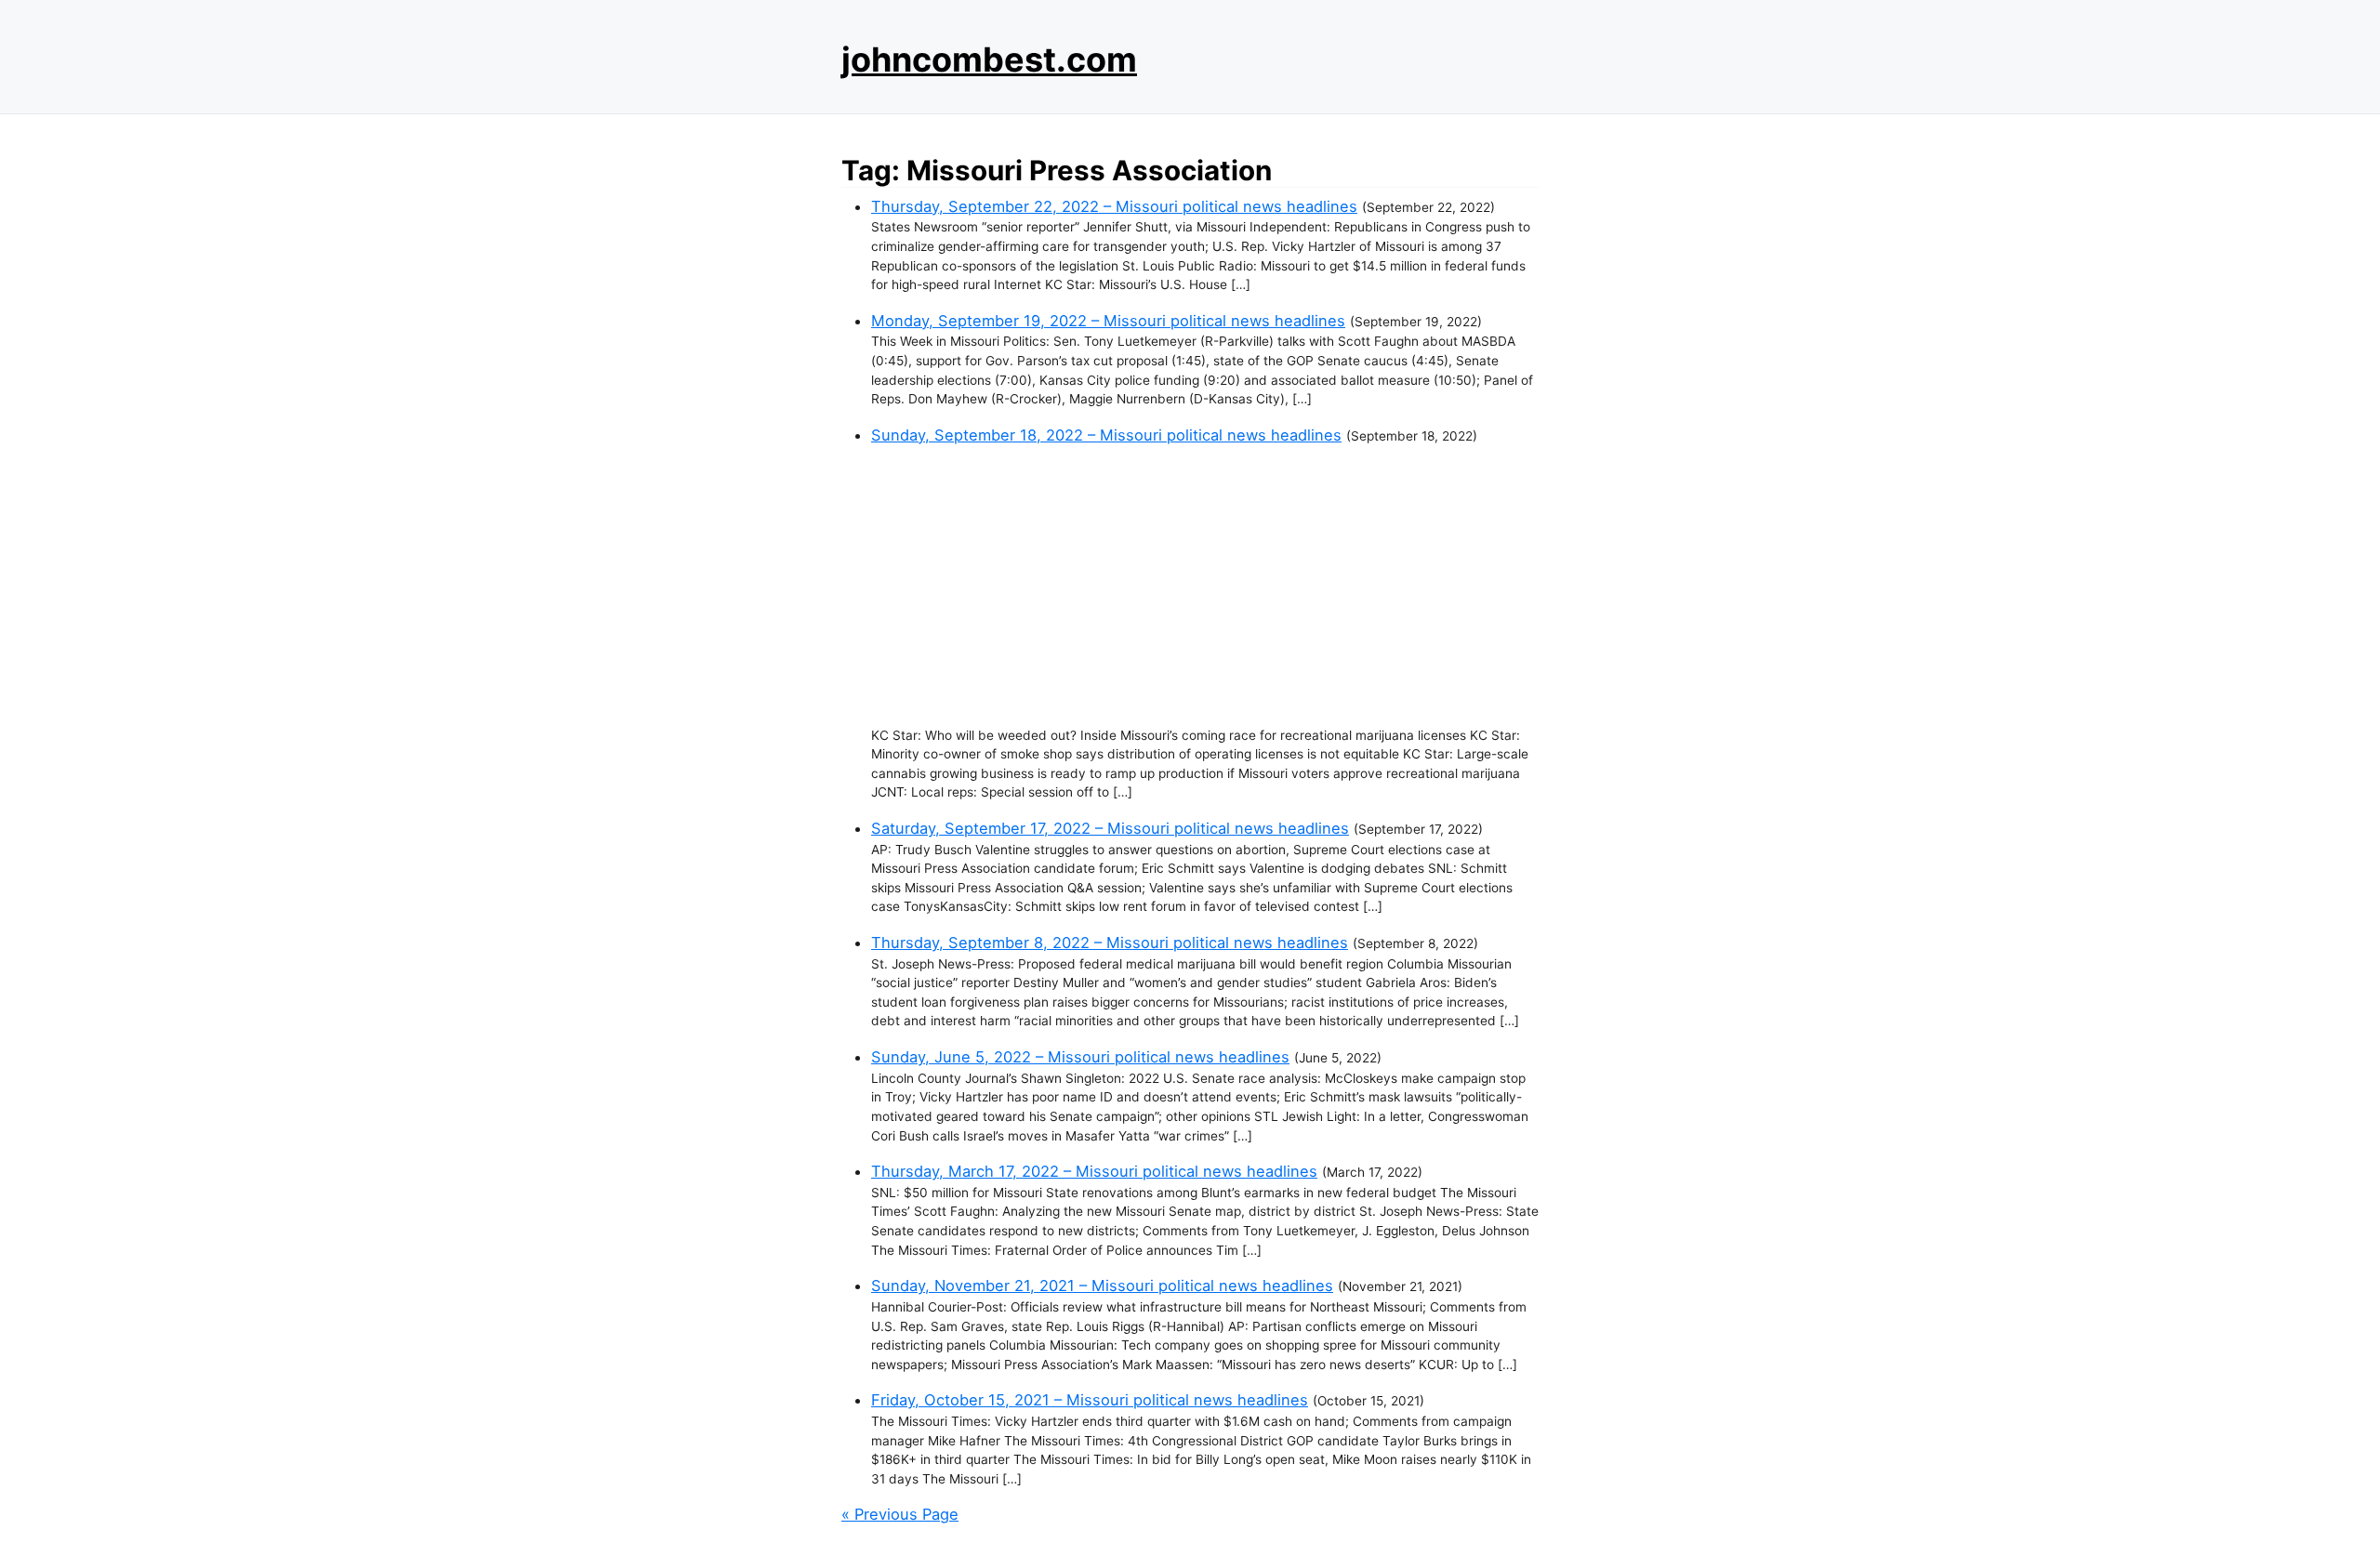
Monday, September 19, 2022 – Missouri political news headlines (1108, 321)
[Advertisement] (1205, 587)
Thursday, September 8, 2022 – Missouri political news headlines (1110, 943)
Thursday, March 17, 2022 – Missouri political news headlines (1094, 1171)
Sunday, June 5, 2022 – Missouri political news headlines (1080, 1057)
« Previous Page (900, 1514)
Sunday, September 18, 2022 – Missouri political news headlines (1106, 435)
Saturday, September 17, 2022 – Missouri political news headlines (1110, 828)
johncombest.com (989, 59)
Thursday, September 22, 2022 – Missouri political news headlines (1114, 206)
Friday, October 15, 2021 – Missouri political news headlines (1090, 1400)
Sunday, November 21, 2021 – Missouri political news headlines (1102, 1286)
